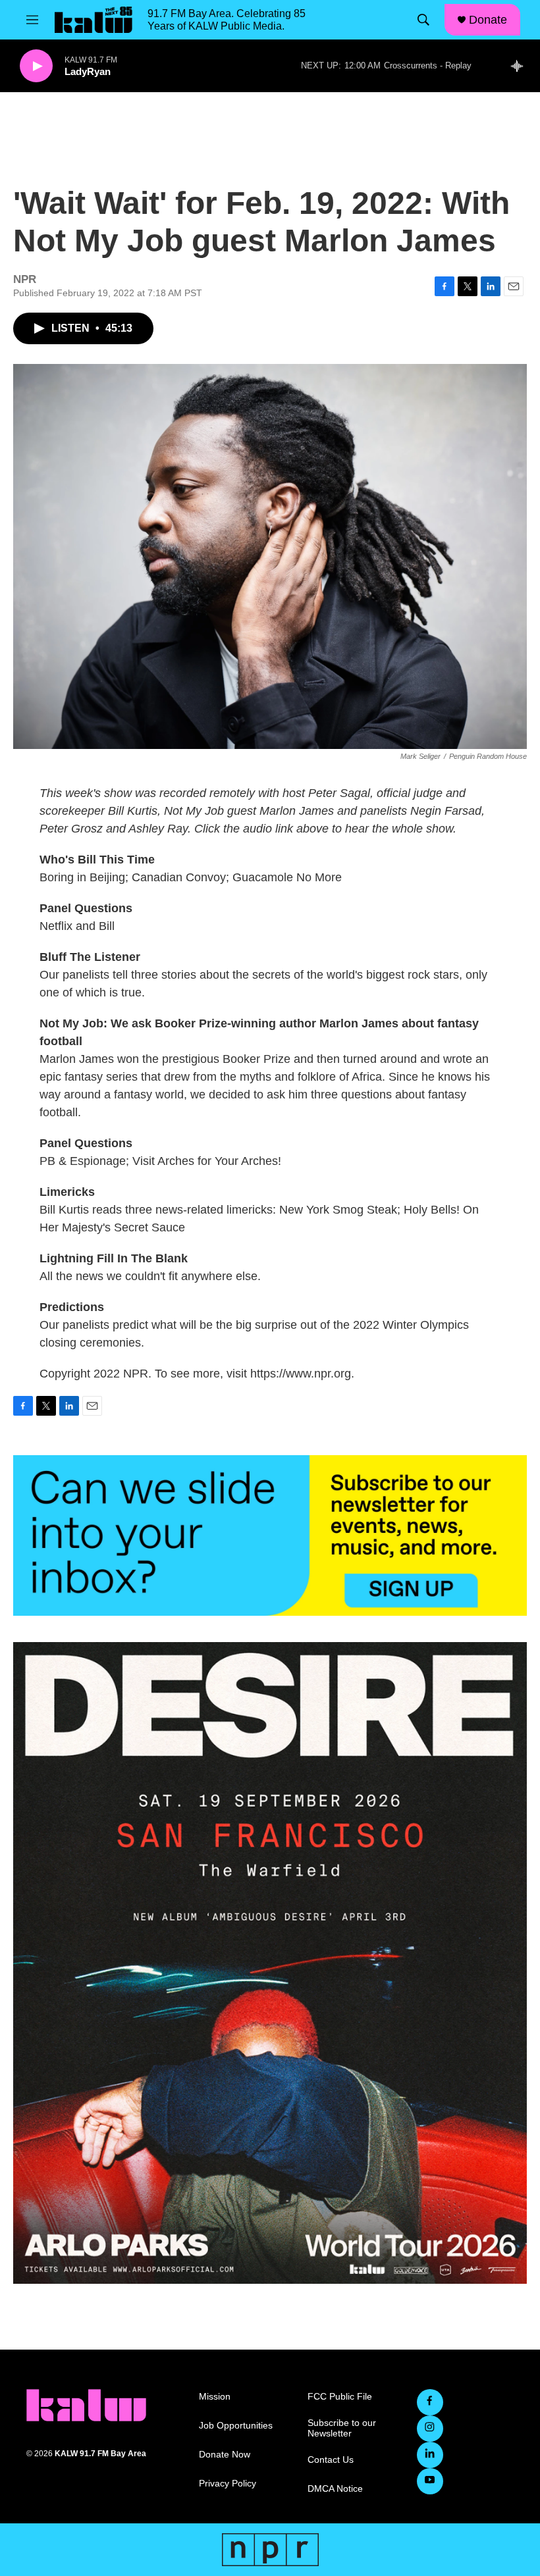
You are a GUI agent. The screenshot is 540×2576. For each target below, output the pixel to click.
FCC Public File (340, 2397)
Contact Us (331, 2460)
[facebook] (430, 2402)
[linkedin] (430, 2455)
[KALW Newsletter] (270, 1535)
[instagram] (430, 2429)
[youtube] (430, 2481)
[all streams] (521, 66)
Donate (488, 20)
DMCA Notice (335, 2489)
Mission (215, 2397)
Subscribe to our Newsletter (342, 2428)
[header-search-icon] (423, 20)
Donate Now (225, 2455)
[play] (36, 66)
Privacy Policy (228, 2484)
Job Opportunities (236, 2426)
